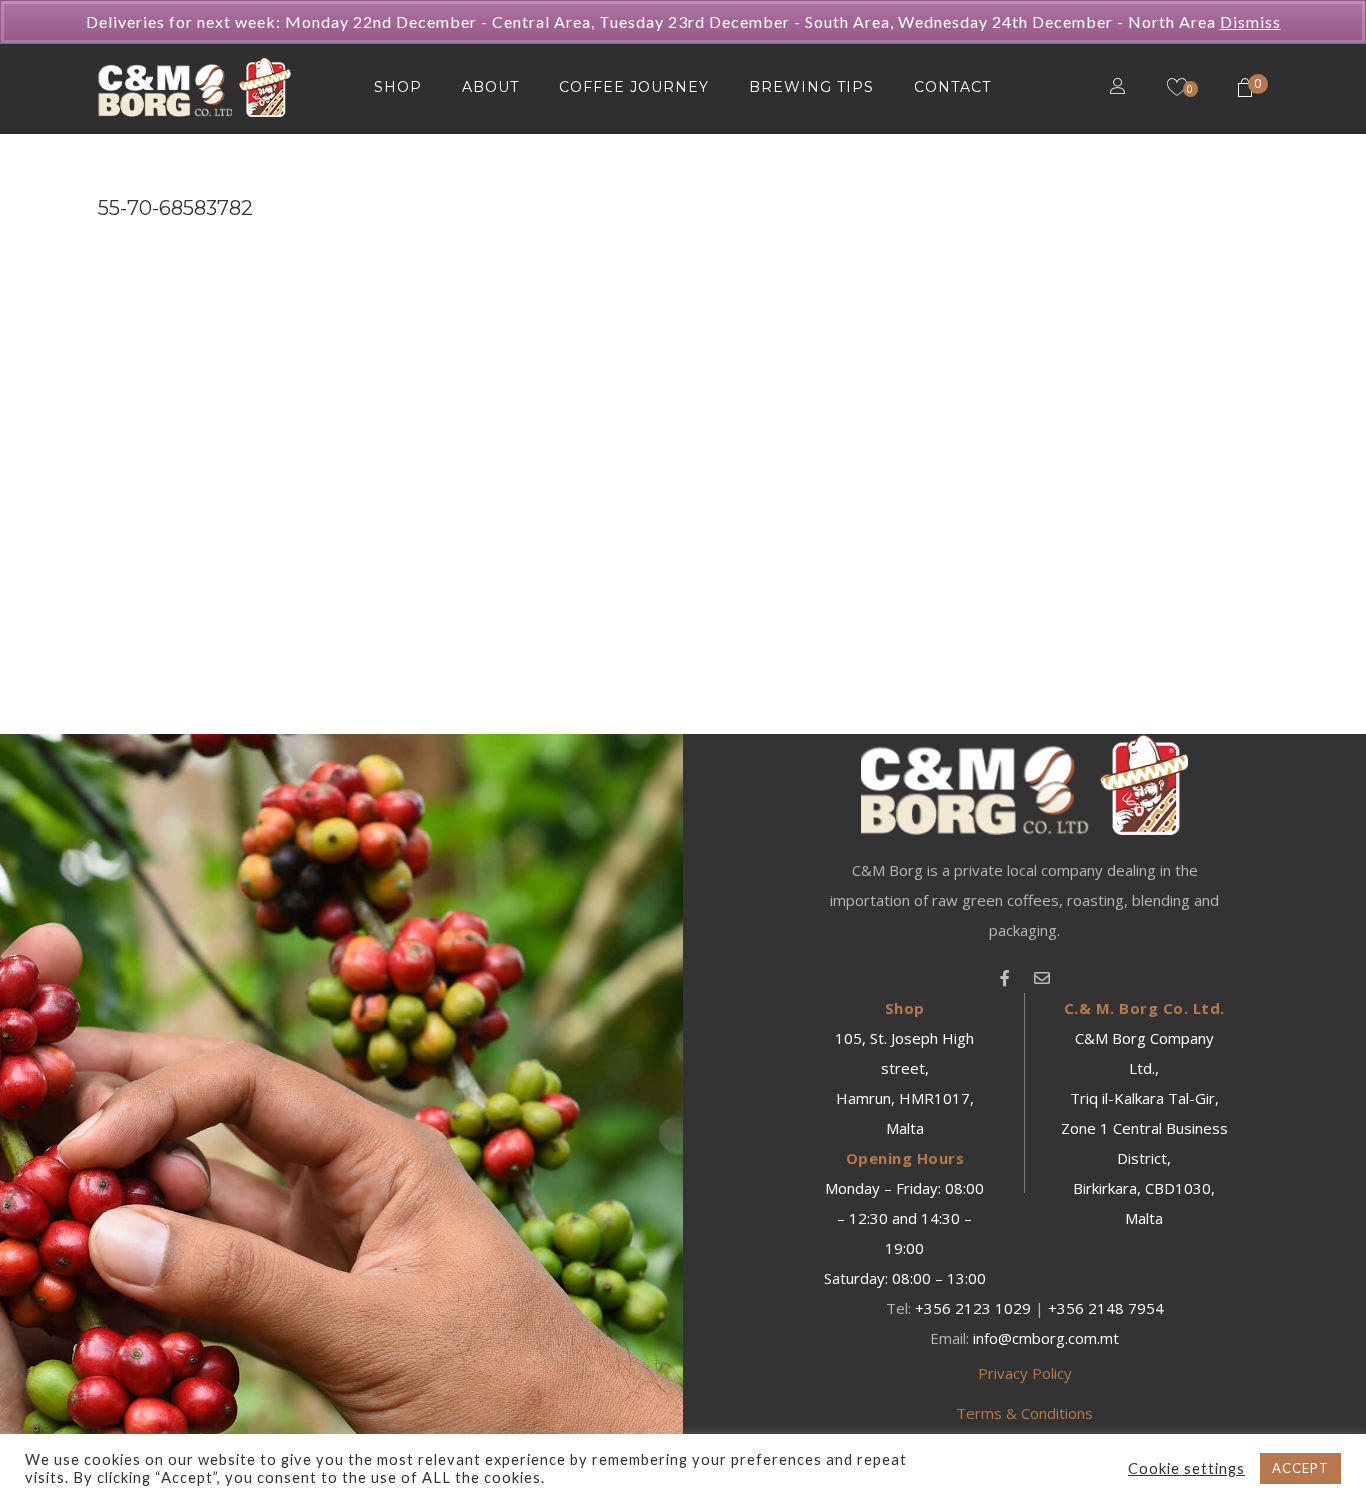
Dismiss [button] (1250, 21)
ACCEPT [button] (1300, 1468)
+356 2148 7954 (1106, 1308)
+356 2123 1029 (973, 1308)
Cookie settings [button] (1186, 1468)
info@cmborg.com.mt (1046, 1338)
